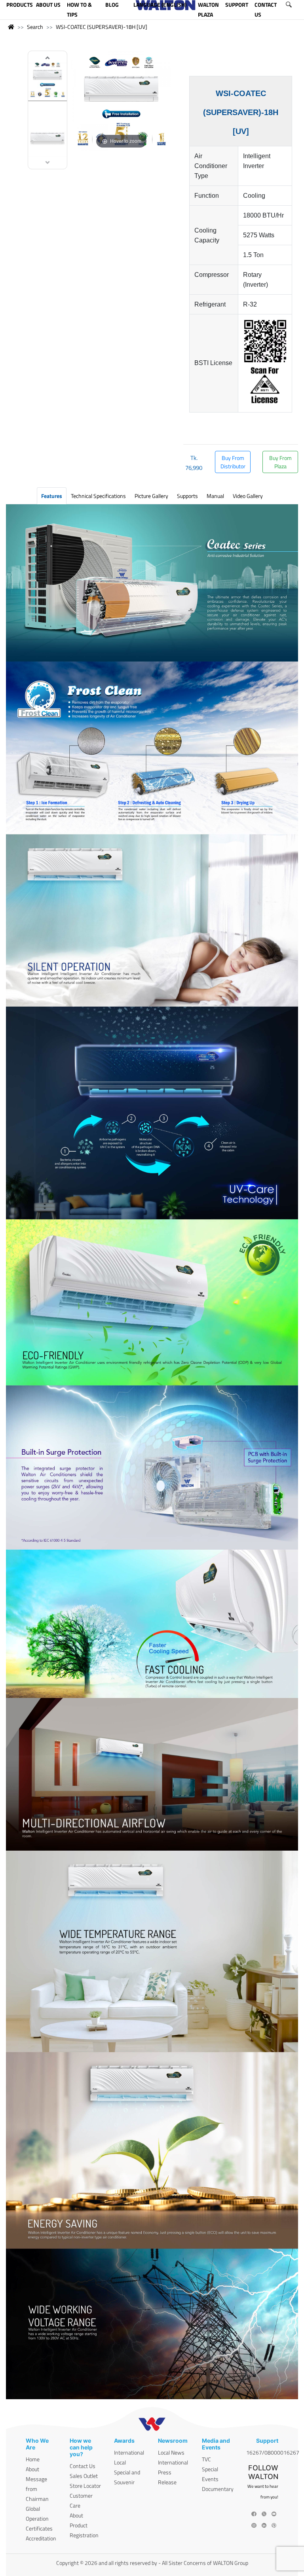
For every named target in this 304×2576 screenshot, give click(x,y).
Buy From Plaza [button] (280, 462)
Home (33, 2459)
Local (120, 2462)
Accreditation (41, 2538)
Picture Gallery (151, 496)
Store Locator (85, 2486)
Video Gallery (248, 496)
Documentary (218, 2489)
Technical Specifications (98, 496)
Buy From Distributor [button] (233, 462)
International (129, 2452)
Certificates (39, 2528)
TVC (206, 2459)
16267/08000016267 (273, 2452)
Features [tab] (52, 496)
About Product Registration (84, 2525)
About (32, 2469)
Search (35, 27)
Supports (187, 496)
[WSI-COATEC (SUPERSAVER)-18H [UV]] (47, 80)
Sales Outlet (84, 2476)
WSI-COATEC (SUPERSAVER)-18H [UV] (102, 27)
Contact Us (83, 2466)
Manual (215, 496)
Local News (171, 2452)
